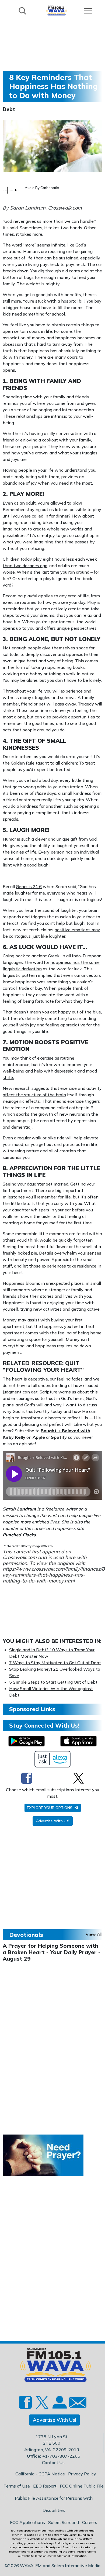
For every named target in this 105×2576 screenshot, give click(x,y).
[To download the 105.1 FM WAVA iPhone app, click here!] (78, 1741)
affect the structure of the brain (34, 1095)
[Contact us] (76, 2404)
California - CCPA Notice (40, 2474)
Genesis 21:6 (29, 886)
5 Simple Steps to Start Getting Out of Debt (53, 1682)
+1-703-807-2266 (61, 2456)
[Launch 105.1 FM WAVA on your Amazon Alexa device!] (53, 1759)
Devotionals (26, 1935)
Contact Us (53, 2462)
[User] (59, 2405)
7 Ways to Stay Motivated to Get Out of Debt (55, 1663)
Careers (90, 2522)
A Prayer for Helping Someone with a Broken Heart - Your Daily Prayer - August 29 (52, 1952)
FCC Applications (27, 2522)
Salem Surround (64, 2522)
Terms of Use (17, 2486)
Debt (9, 109)
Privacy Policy (82, 2474)
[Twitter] (78, 1778)
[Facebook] (27, 1778)
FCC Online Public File (82, 2486)
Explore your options (50, 1808)
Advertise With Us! (53, 1821)
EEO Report (45, 2486)
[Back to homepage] (57, 10)
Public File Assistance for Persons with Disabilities (54, 2504)
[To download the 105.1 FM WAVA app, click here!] (27, 1741)
